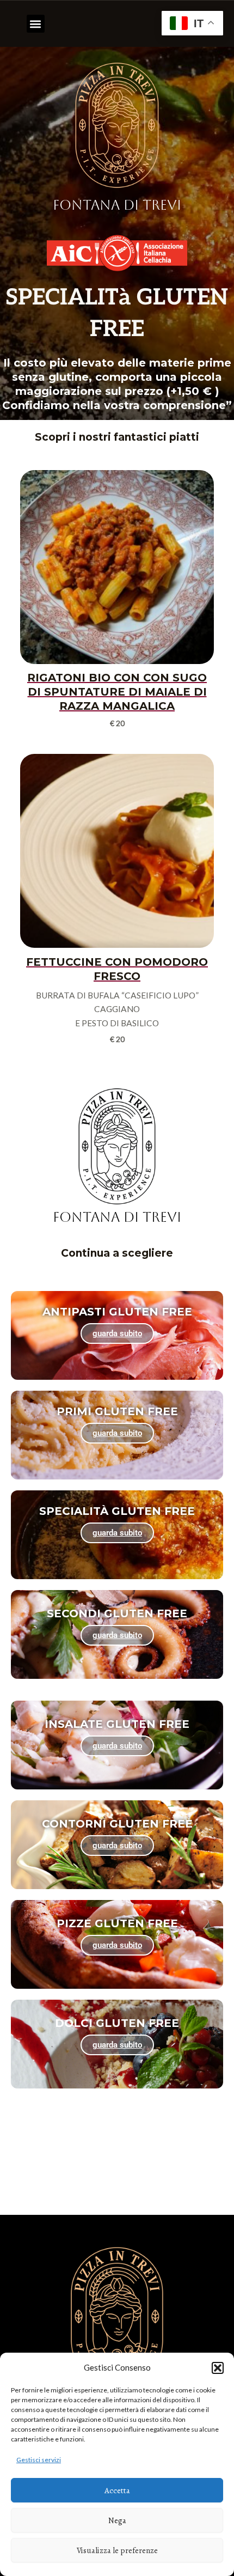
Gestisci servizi (39, 2460)
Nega (117, 2520)
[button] (218, 2368)
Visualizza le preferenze (117, 2550)
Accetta (117, 2490)
